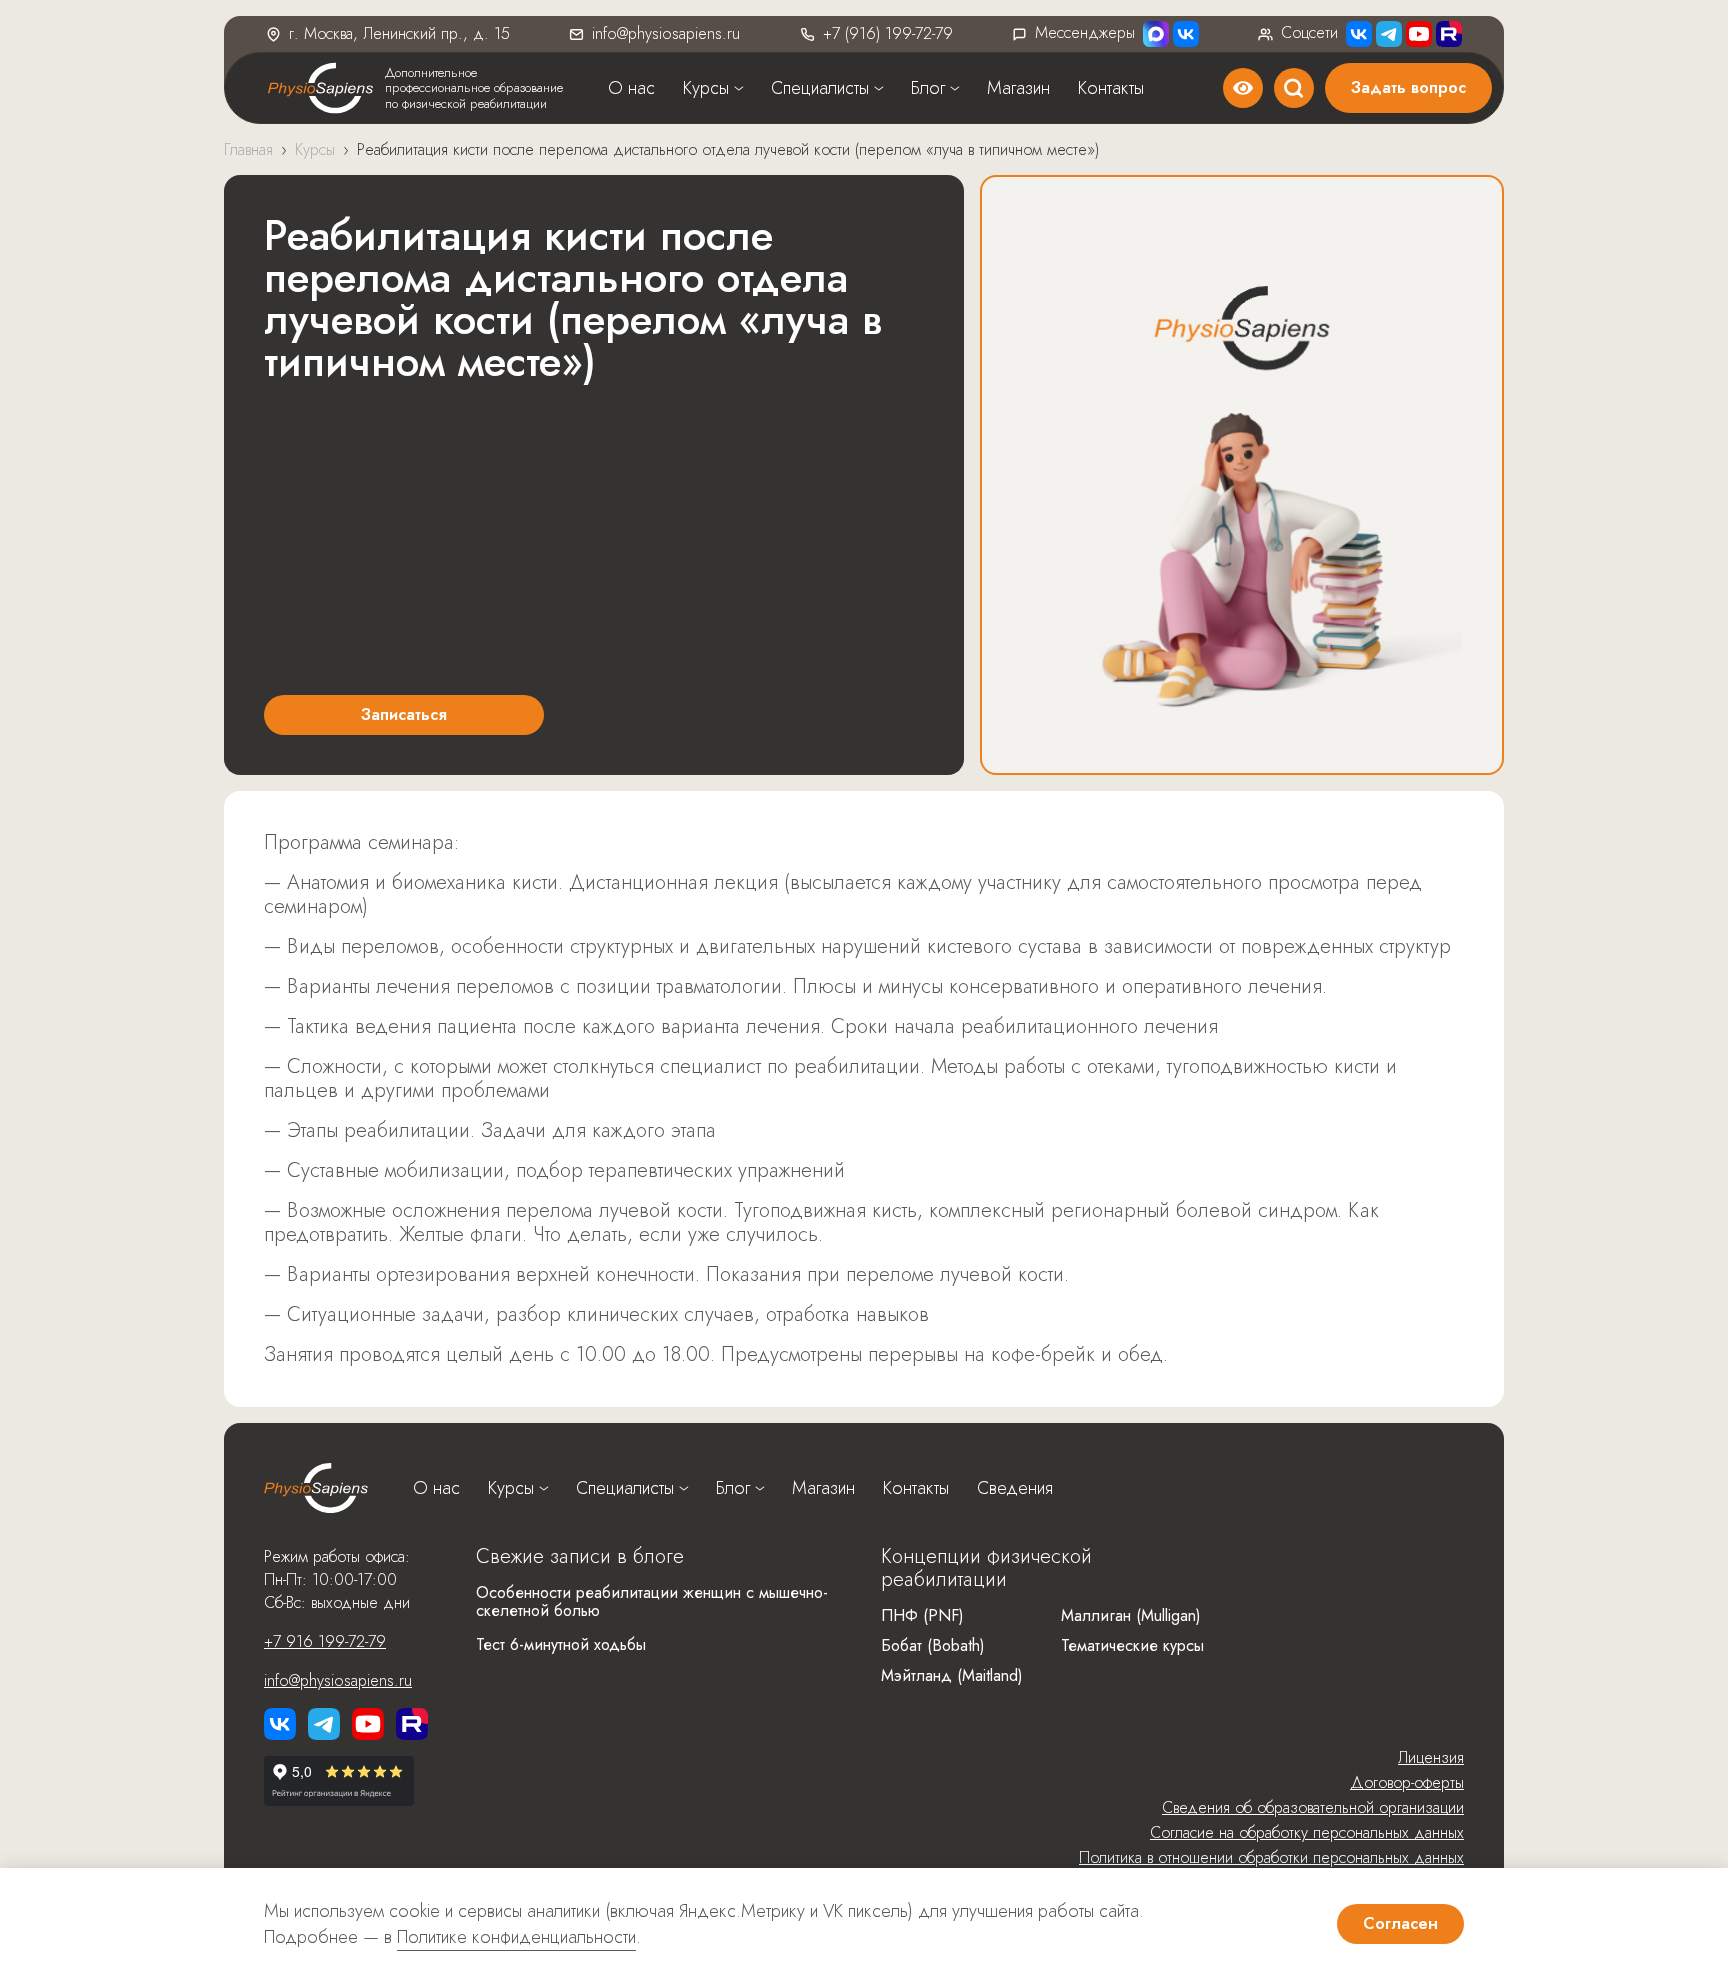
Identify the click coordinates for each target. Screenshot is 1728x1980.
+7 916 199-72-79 (325, 1641)
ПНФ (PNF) (922, 1615)
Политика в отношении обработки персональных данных (1271, 1857)
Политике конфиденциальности (516, 1937)
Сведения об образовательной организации (1313, 1807)
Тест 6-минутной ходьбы (561, 1644)
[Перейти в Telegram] (1389, 34)
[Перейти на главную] (316, 1488)
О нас (631, 88)
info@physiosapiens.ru (666, 33)
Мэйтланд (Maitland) (952, 1675)
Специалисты (820, 88)
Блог (928, 88)
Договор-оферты (1407, 1782)
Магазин (1018, 88)
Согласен (1400, 1923)
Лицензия (1431, 1757)
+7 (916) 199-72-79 (888, 33)
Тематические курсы (1132, 1645)
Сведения (1015, 1488)
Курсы (706, 88)
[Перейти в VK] (1186, 34)
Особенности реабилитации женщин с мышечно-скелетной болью (652, 1601)
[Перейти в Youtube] (1419, 34)
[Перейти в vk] (280, 1724)
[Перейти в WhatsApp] (1156, 34)
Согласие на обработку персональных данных (1307, 1832)
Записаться (404, 714)
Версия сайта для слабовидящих (1243, 88)
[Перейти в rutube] (1449, 34)
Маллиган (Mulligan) (1131, 1615)
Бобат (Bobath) (933, 1645)
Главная (248, 149)
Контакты (1111, 88)
